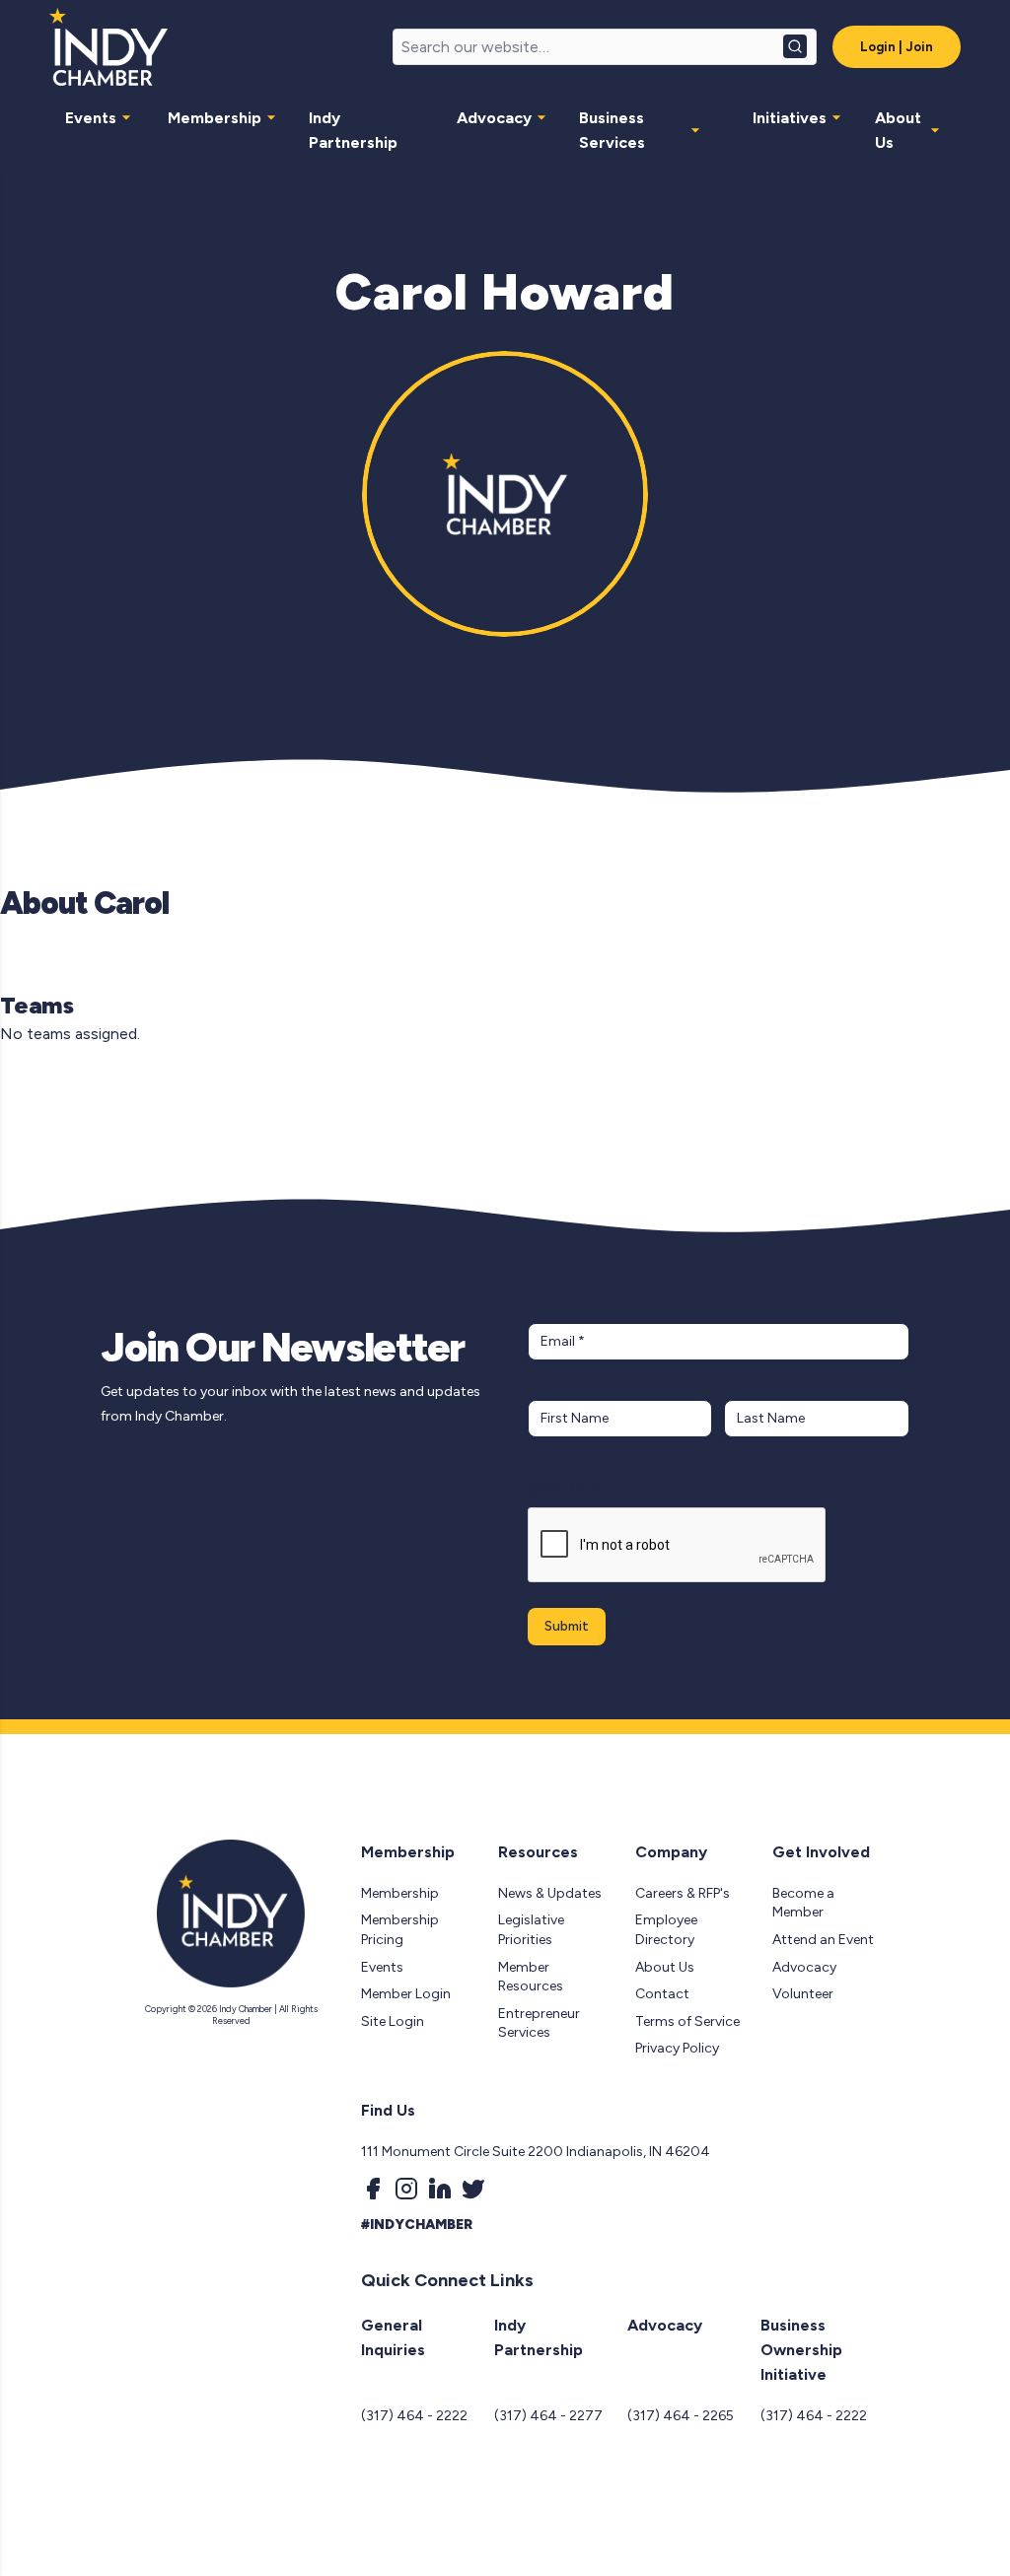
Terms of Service (687, 2021)
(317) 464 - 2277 (548, 2416)
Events (91, 118)
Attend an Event (823, 1940)
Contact (662, 1994)
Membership (215, 118)
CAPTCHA (566, 1487)
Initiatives (790, 118)
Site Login (393, 2021)
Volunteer (803, 1994)
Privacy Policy (677, 2048)
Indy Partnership (353, 130)
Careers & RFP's (683, 1893)
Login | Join (897, 47)
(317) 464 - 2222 (414, 2416)
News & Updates (550, 1893)
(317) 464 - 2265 (681, 2416)
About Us (898, 130)
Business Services (612, 130)
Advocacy (494, 118)
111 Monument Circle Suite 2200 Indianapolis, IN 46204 (536, 2152)
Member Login (406, 1994)
